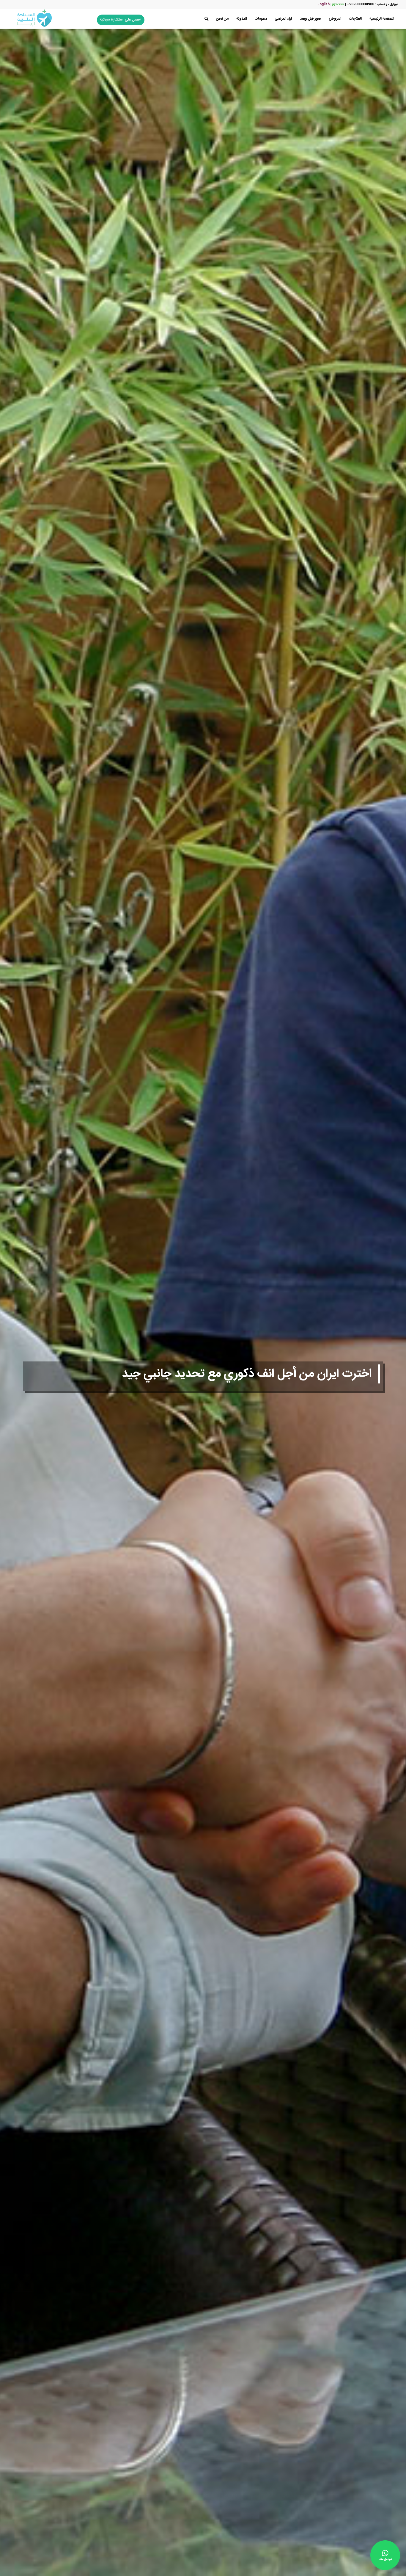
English (324, 4)
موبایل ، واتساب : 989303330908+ (372, 4)
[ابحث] (206, 19)
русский (338, 4)
